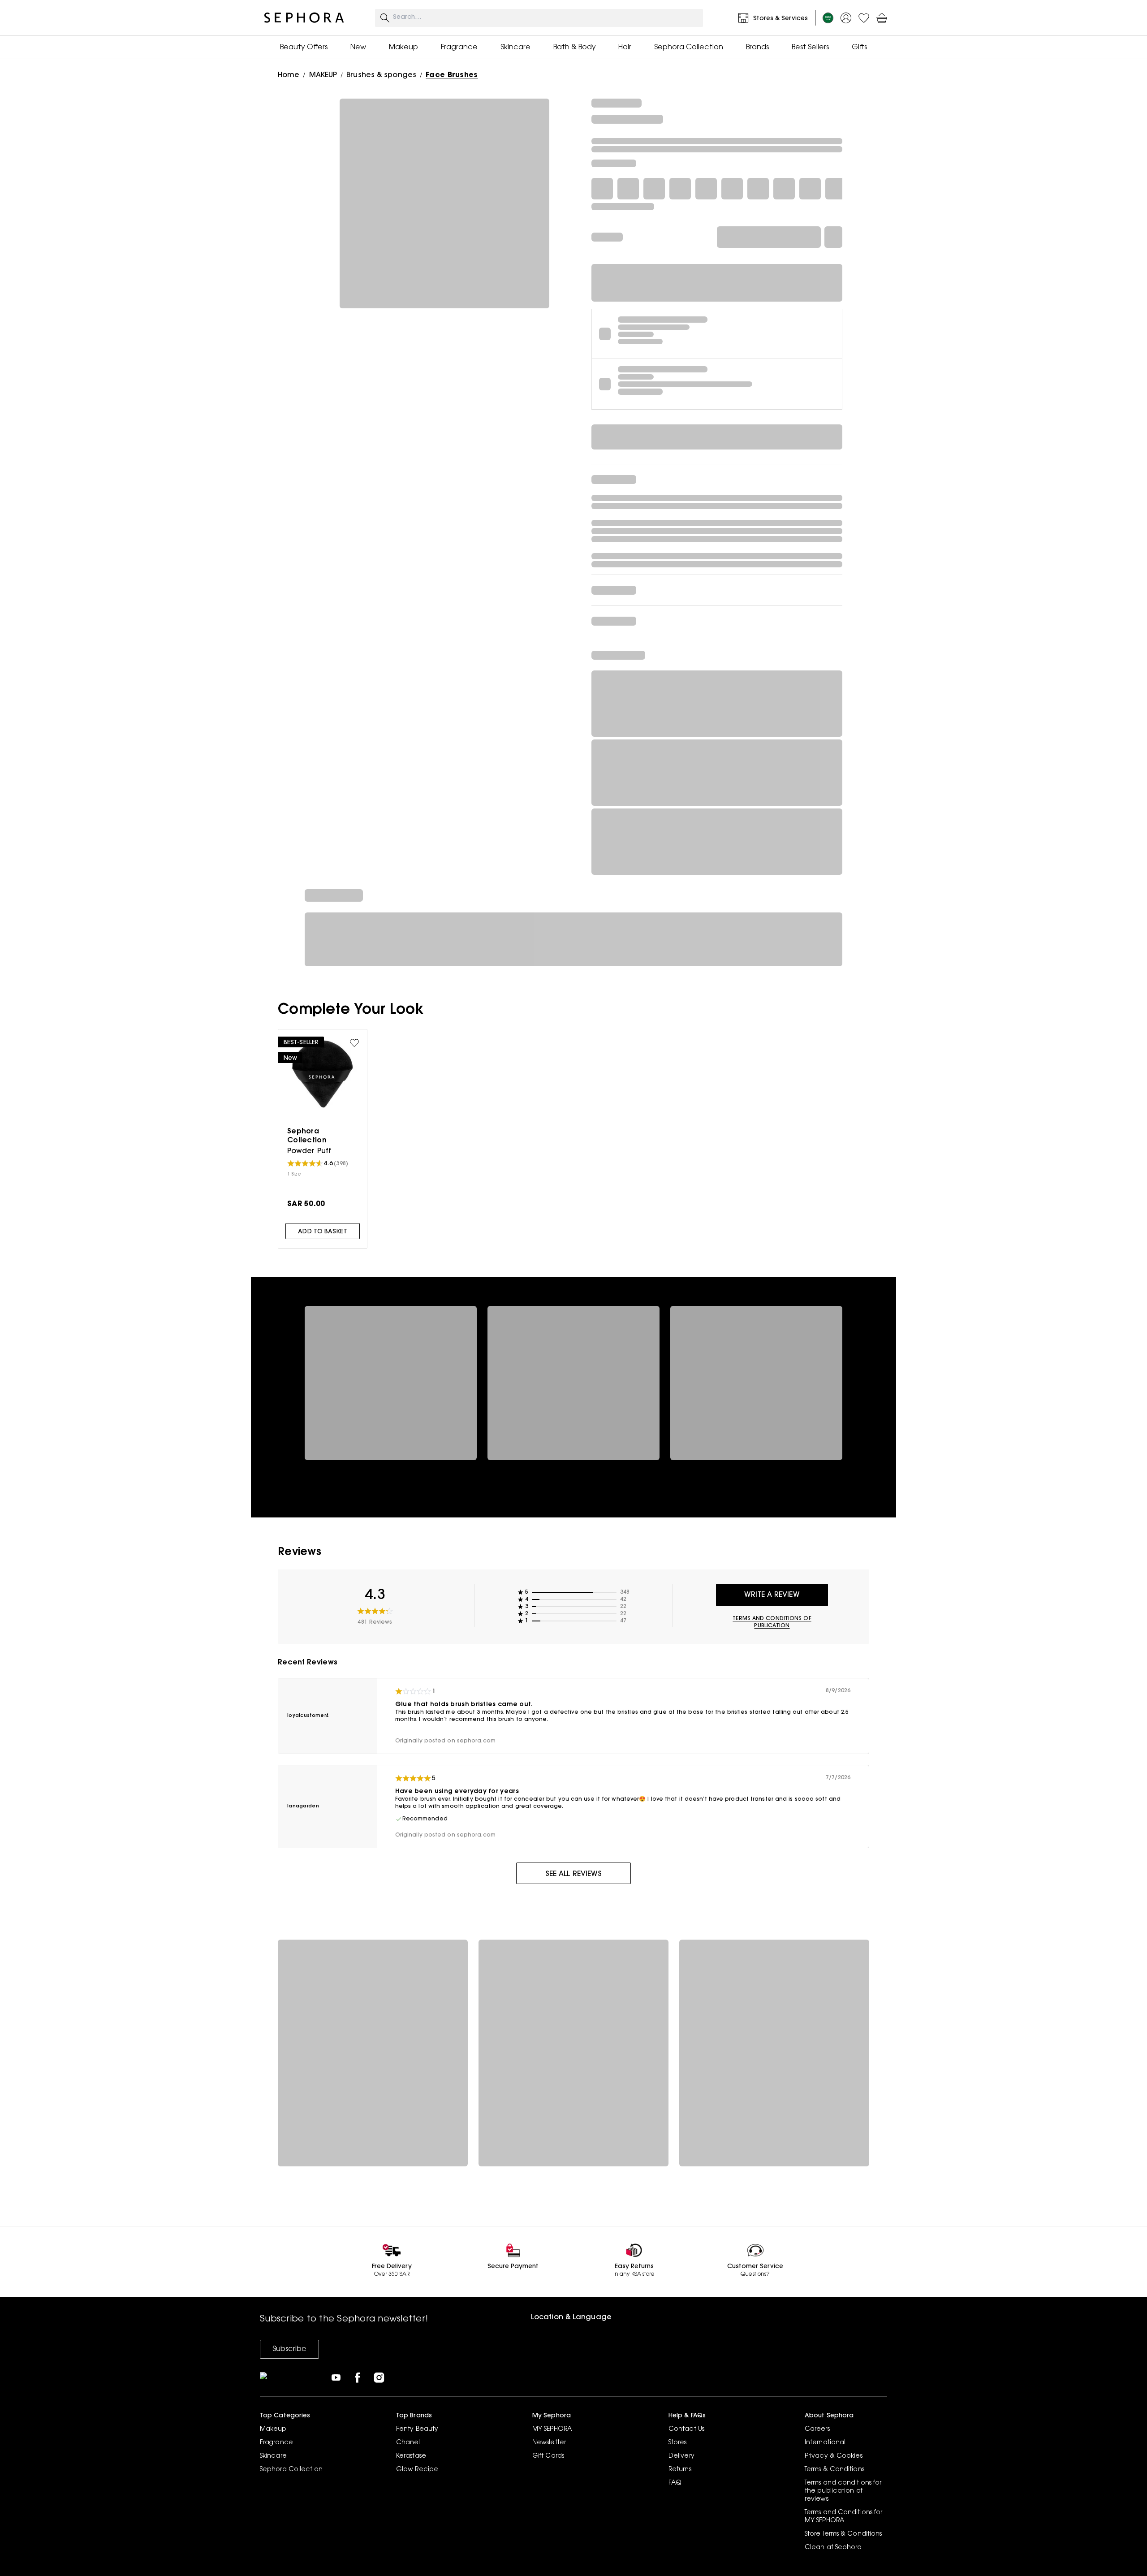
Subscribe (289, 2349)
